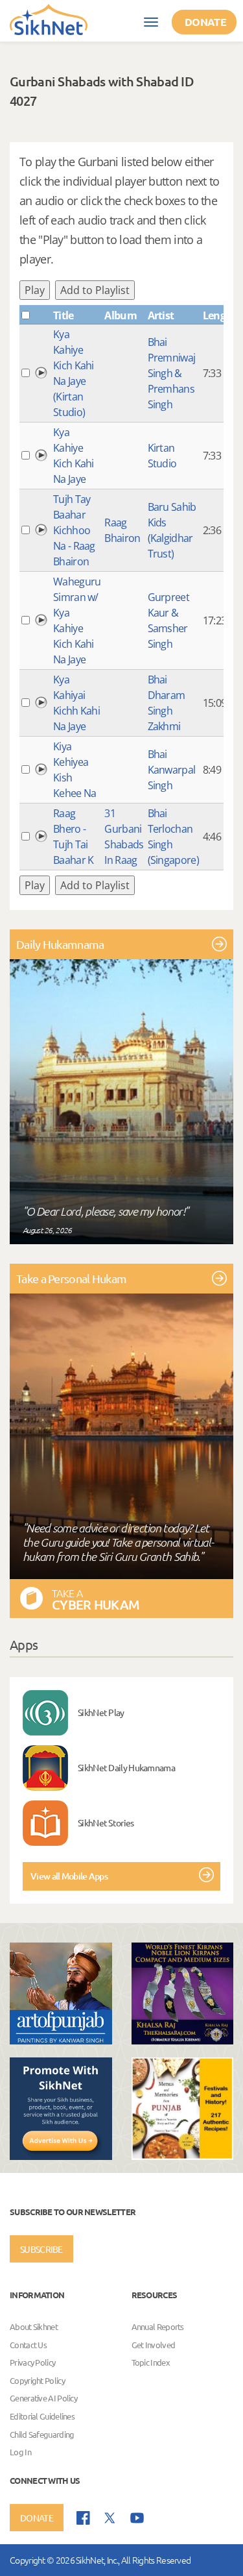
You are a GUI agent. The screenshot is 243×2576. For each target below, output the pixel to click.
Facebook (83, 2518)
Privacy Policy (32, 2363)
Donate (205, 22)
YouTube (137, 2518)
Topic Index (151, 2363)
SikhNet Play (101, 1712)
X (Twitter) (110, 2518)
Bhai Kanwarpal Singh (172, 770)
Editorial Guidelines (42, 2416)
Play (35, 290)
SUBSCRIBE (41, 2249)
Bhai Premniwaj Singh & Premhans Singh (172, 373)
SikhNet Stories (106, 1822)
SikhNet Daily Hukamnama (126, 1767)
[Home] (49, 19)
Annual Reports (158, 2326)
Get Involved (154, 2345)
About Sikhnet (34, 2326)
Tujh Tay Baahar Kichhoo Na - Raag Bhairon (74, 530)
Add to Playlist (95, 290)
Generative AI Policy (43, 2398)
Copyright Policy (37, 2380)
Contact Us (28, 2345)
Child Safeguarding (42, 2434)
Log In (20, 2452)
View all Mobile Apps (69, 1876)
